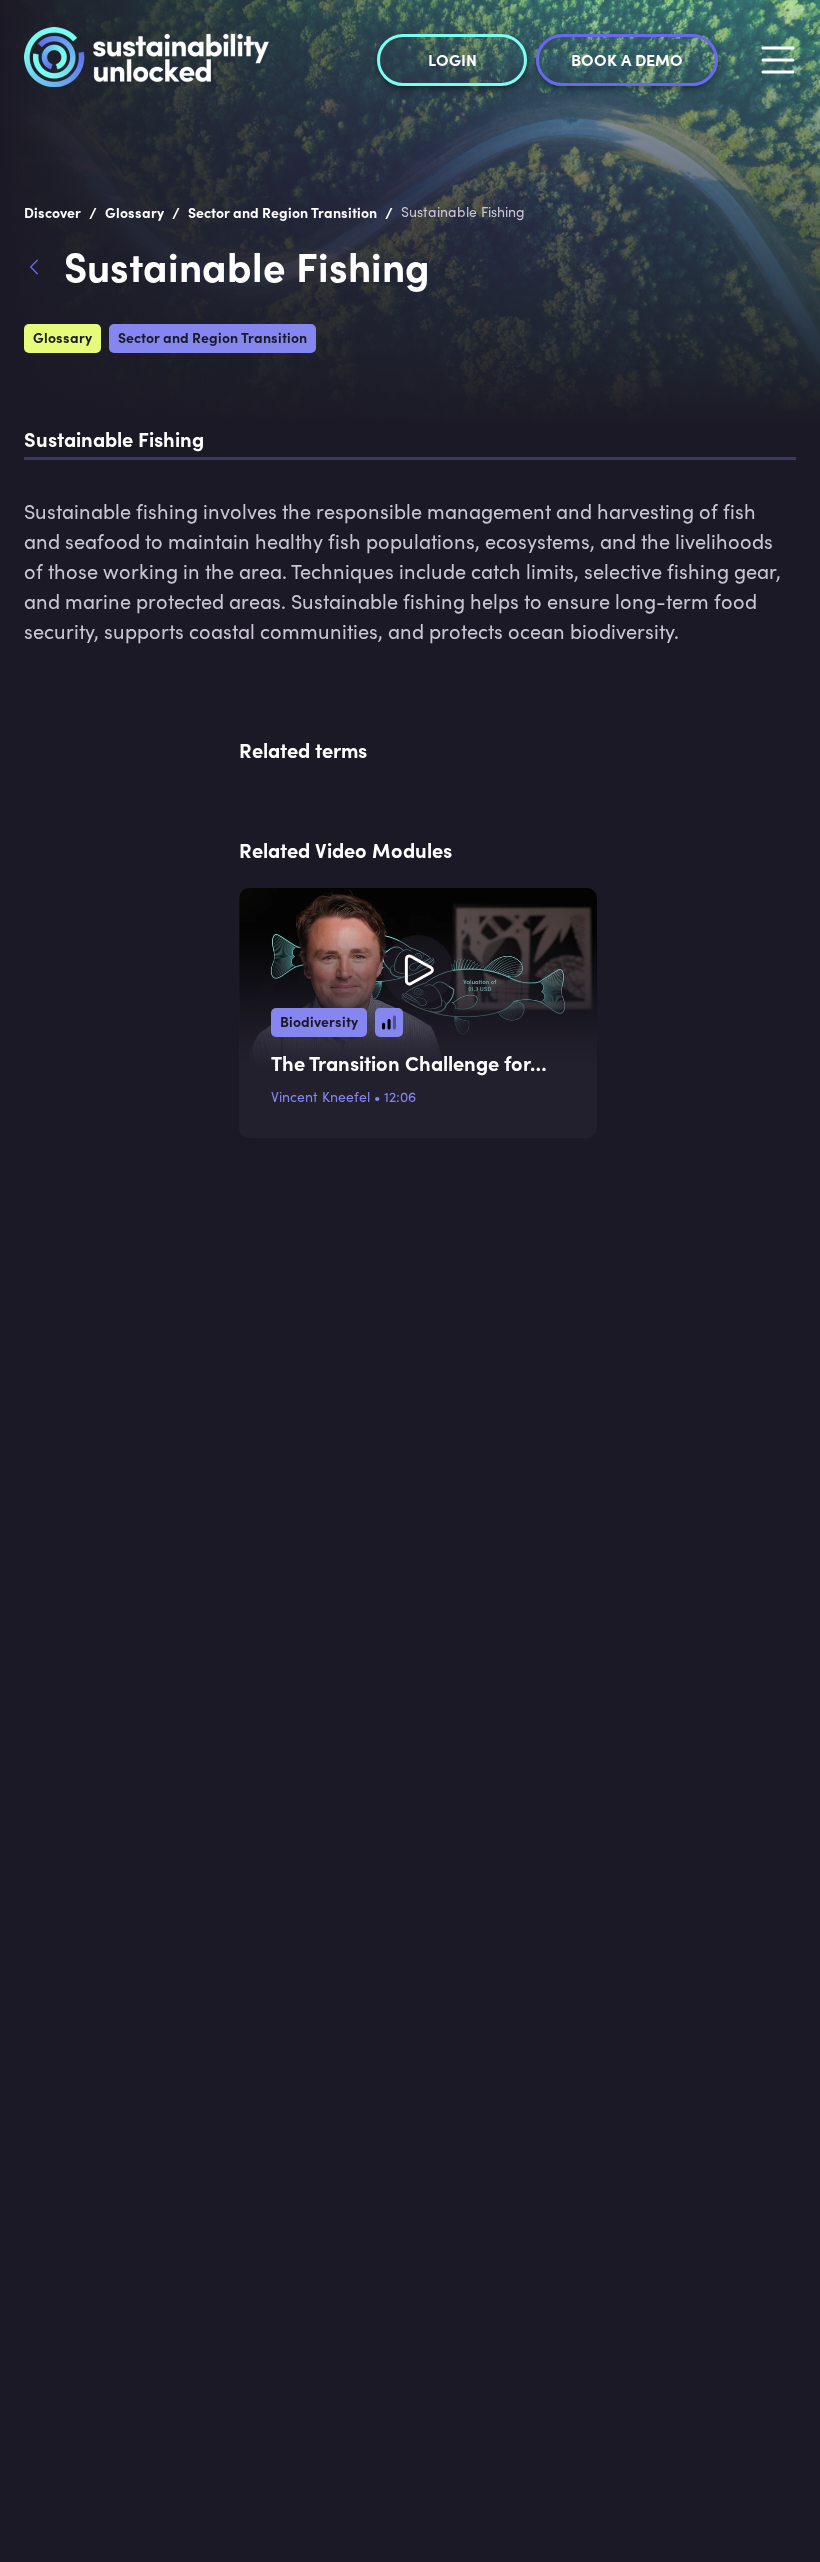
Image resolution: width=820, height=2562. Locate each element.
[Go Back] (44, 270)
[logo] (146, 60)
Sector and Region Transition (212, 337)
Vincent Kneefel (320, 1096)
